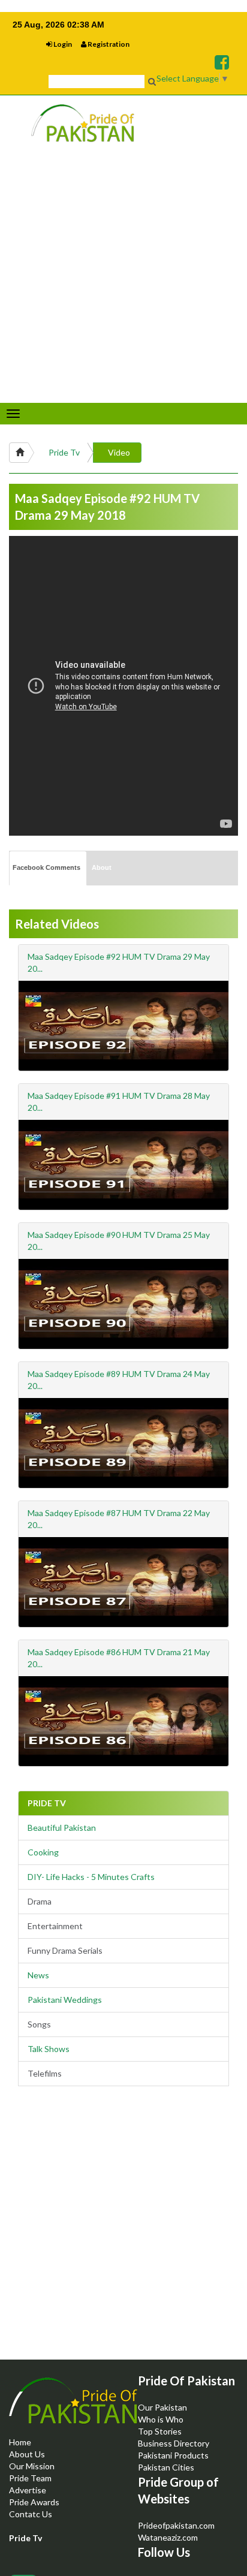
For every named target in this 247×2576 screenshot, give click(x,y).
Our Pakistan (162, 2407)
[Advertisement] (123, 2233)
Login (62, 44)
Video (119, 452)
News (38, 1975)
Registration (108, 44)
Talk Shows (49, 2049)
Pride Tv (64, 452)
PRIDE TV (47, 1803)
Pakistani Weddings (65, 2000)
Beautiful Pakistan (62, 1828)
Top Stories (160, 2431)
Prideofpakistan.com (176, 2525)
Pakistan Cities (166, 2467)
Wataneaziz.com (168, 2537)
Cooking (43, 1852)
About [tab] (102, 867)
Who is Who (161, 2419)
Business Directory (174, 2443)
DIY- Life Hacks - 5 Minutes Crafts (91, 1877)
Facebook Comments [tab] (46, 867)
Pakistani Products (173, 2455)
